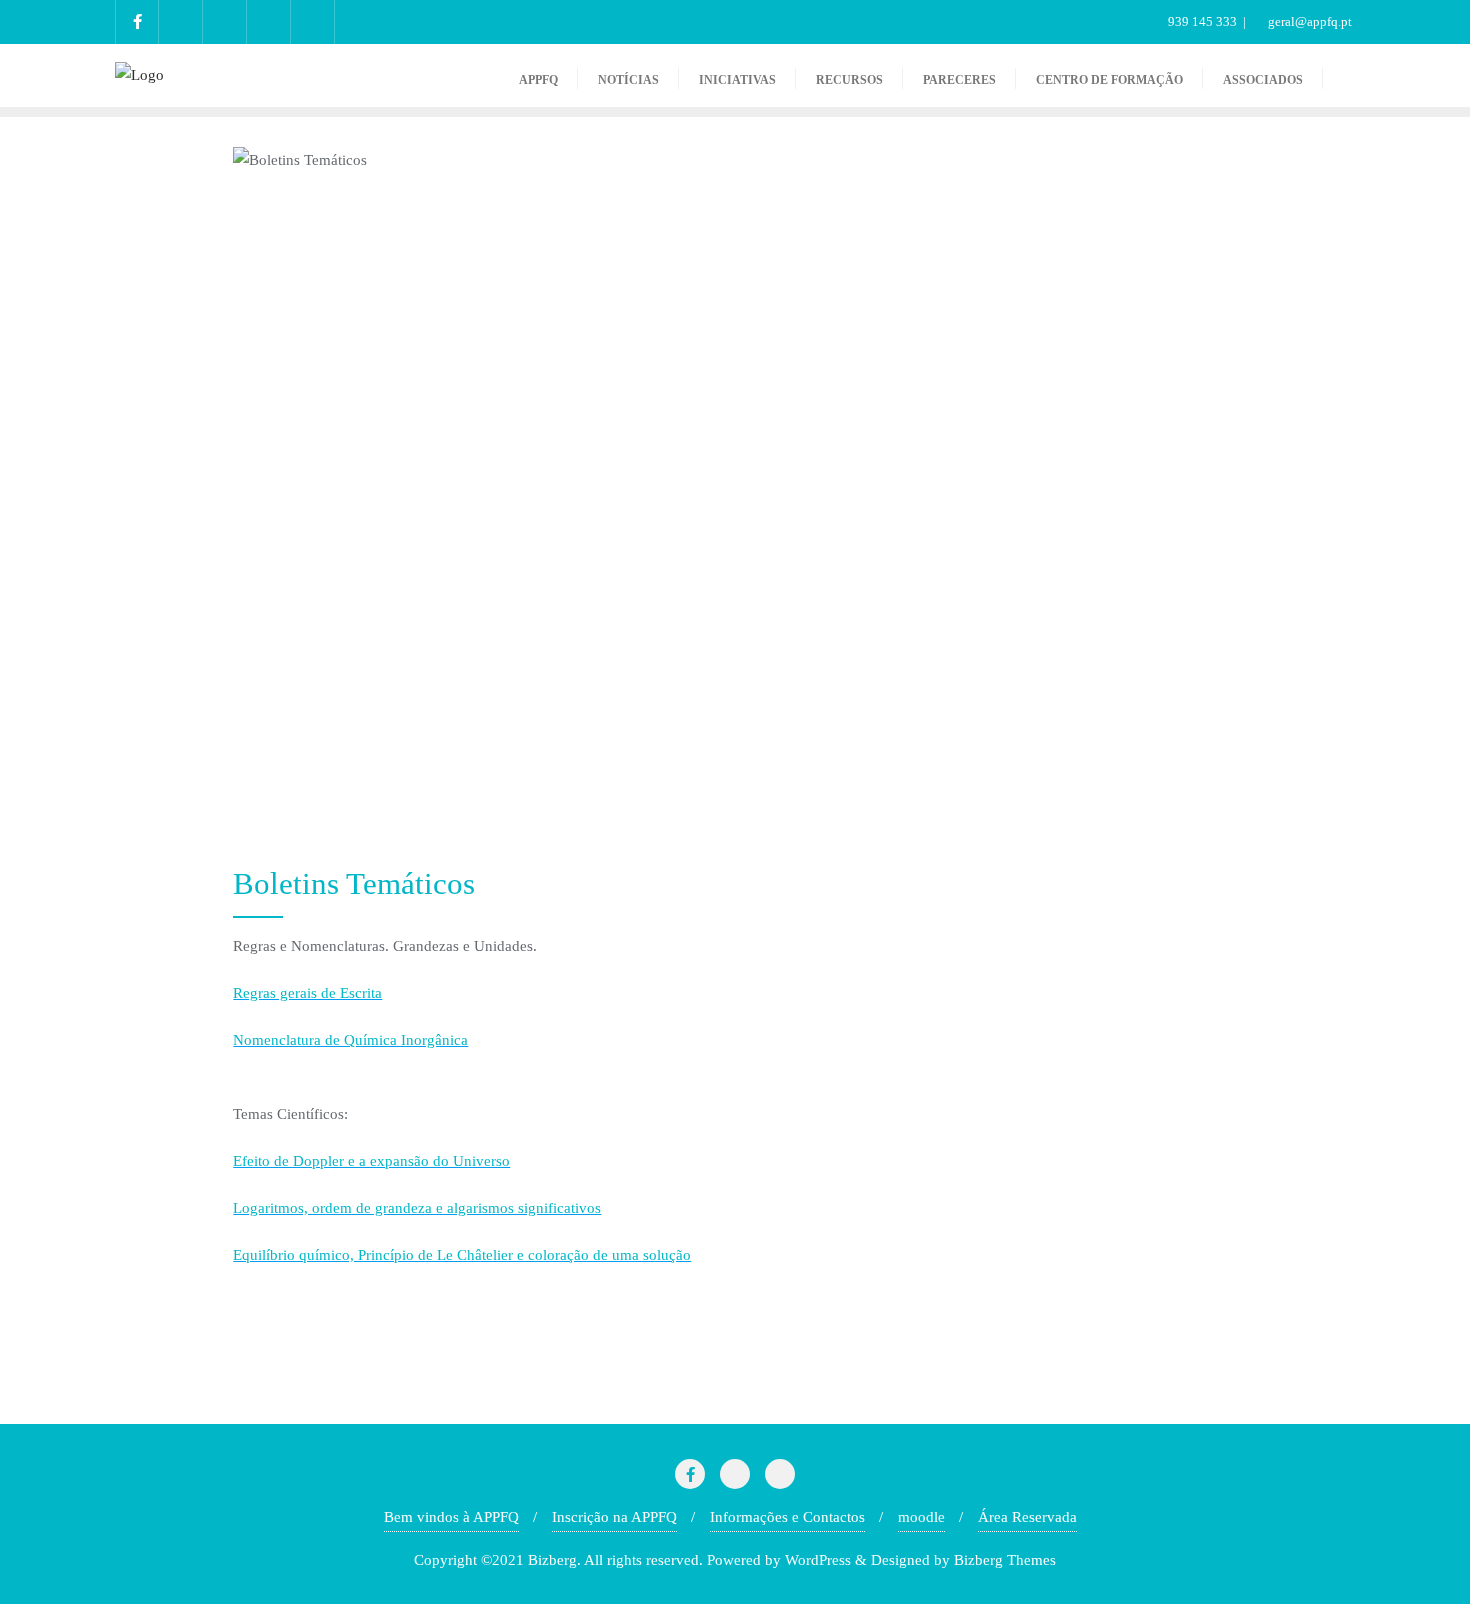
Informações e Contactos (787, 1517)
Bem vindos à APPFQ (451, 1517)
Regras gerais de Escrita (307, 993)
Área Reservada (1027, 1517)
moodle (921, 1517)
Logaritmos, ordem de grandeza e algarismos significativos (417, 1208)
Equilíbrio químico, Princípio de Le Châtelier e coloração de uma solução (462, 1255)
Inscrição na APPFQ (614, 1517)
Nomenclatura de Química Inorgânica (350, 1040)
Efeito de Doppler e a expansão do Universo (371, 1161)
